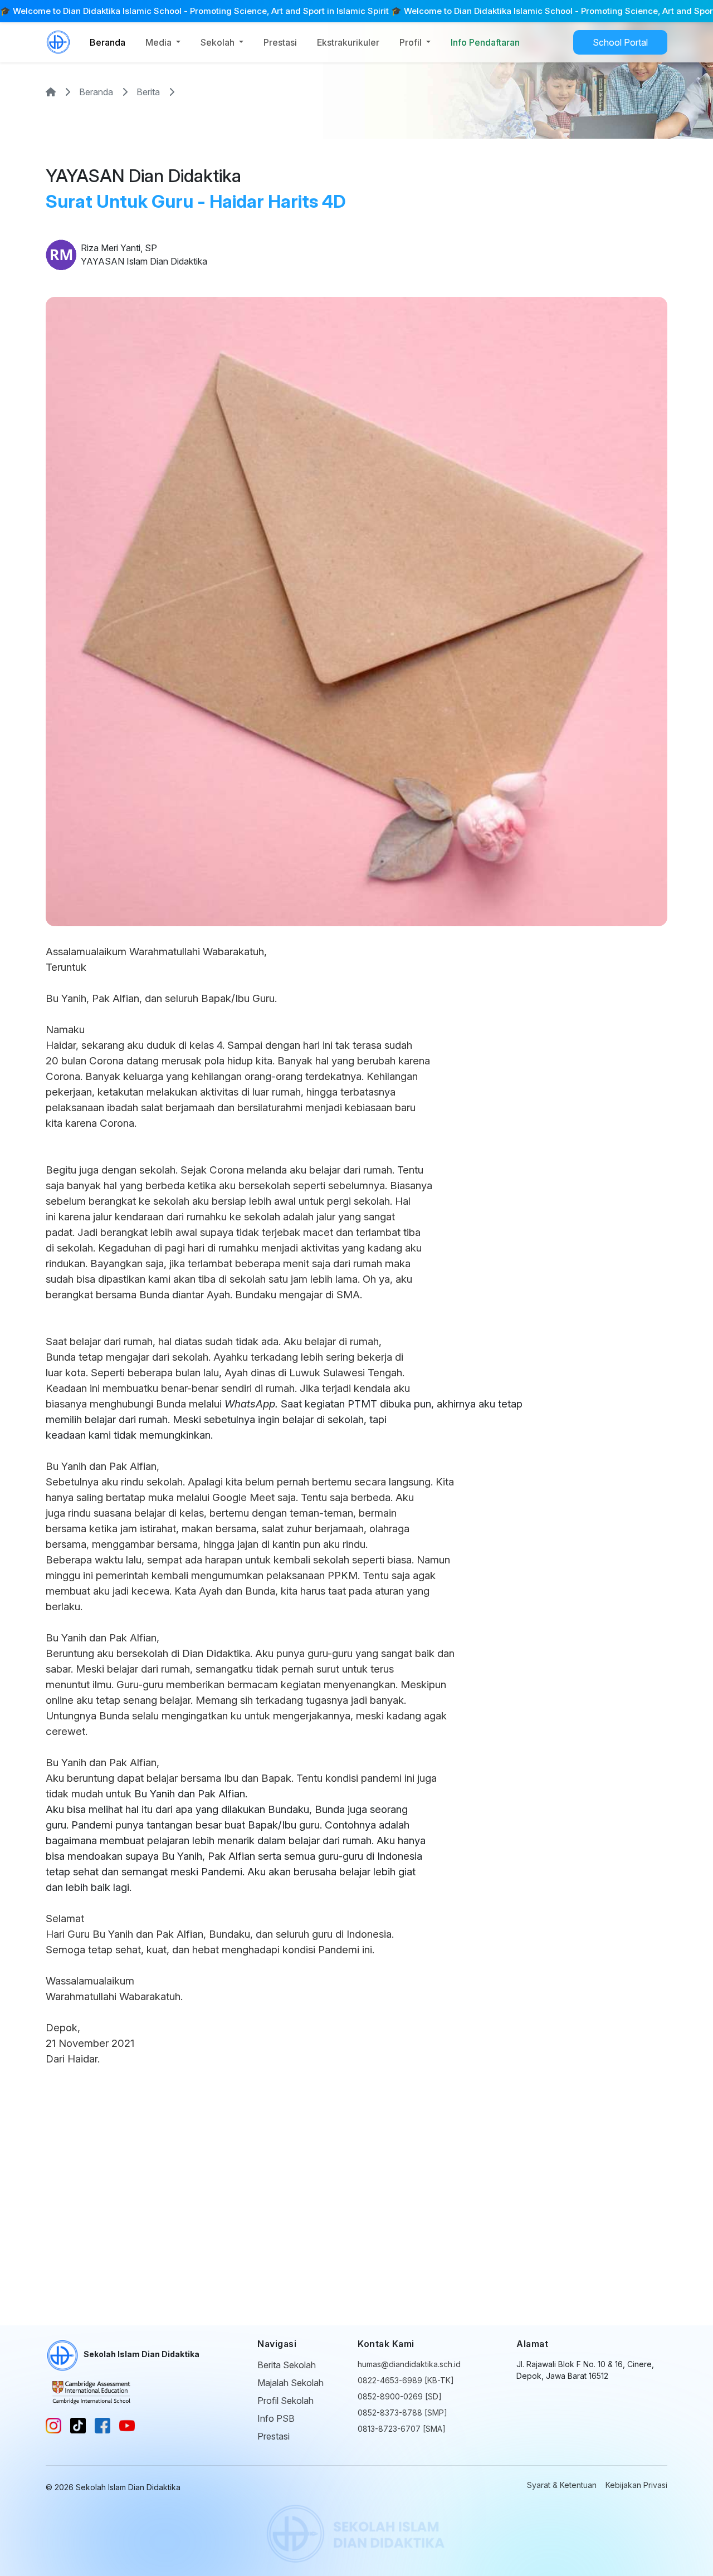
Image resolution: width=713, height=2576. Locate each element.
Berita (148, 92)
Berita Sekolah (287, 2365)
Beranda (108, 42)
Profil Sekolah (285, 2401)
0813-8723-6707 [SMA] (402, 2429)
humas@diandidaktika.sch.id (409, 2364)
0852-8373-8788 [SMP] (402, 2413)
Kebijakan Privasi (636, 2485)
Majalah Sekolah (290, 2383)
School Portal (620, 42)
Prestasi (280, 42)
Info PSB (276, 2418)
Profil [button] (412, 42)
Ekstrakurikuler (348, 42)
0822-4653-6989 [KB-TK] (406, 2380)
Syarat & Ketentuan (562, 2485)
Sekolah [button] (219, 42)
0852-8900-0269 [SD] (400, 2396)
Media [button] (160, 42)
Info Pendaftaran (485, 42)
